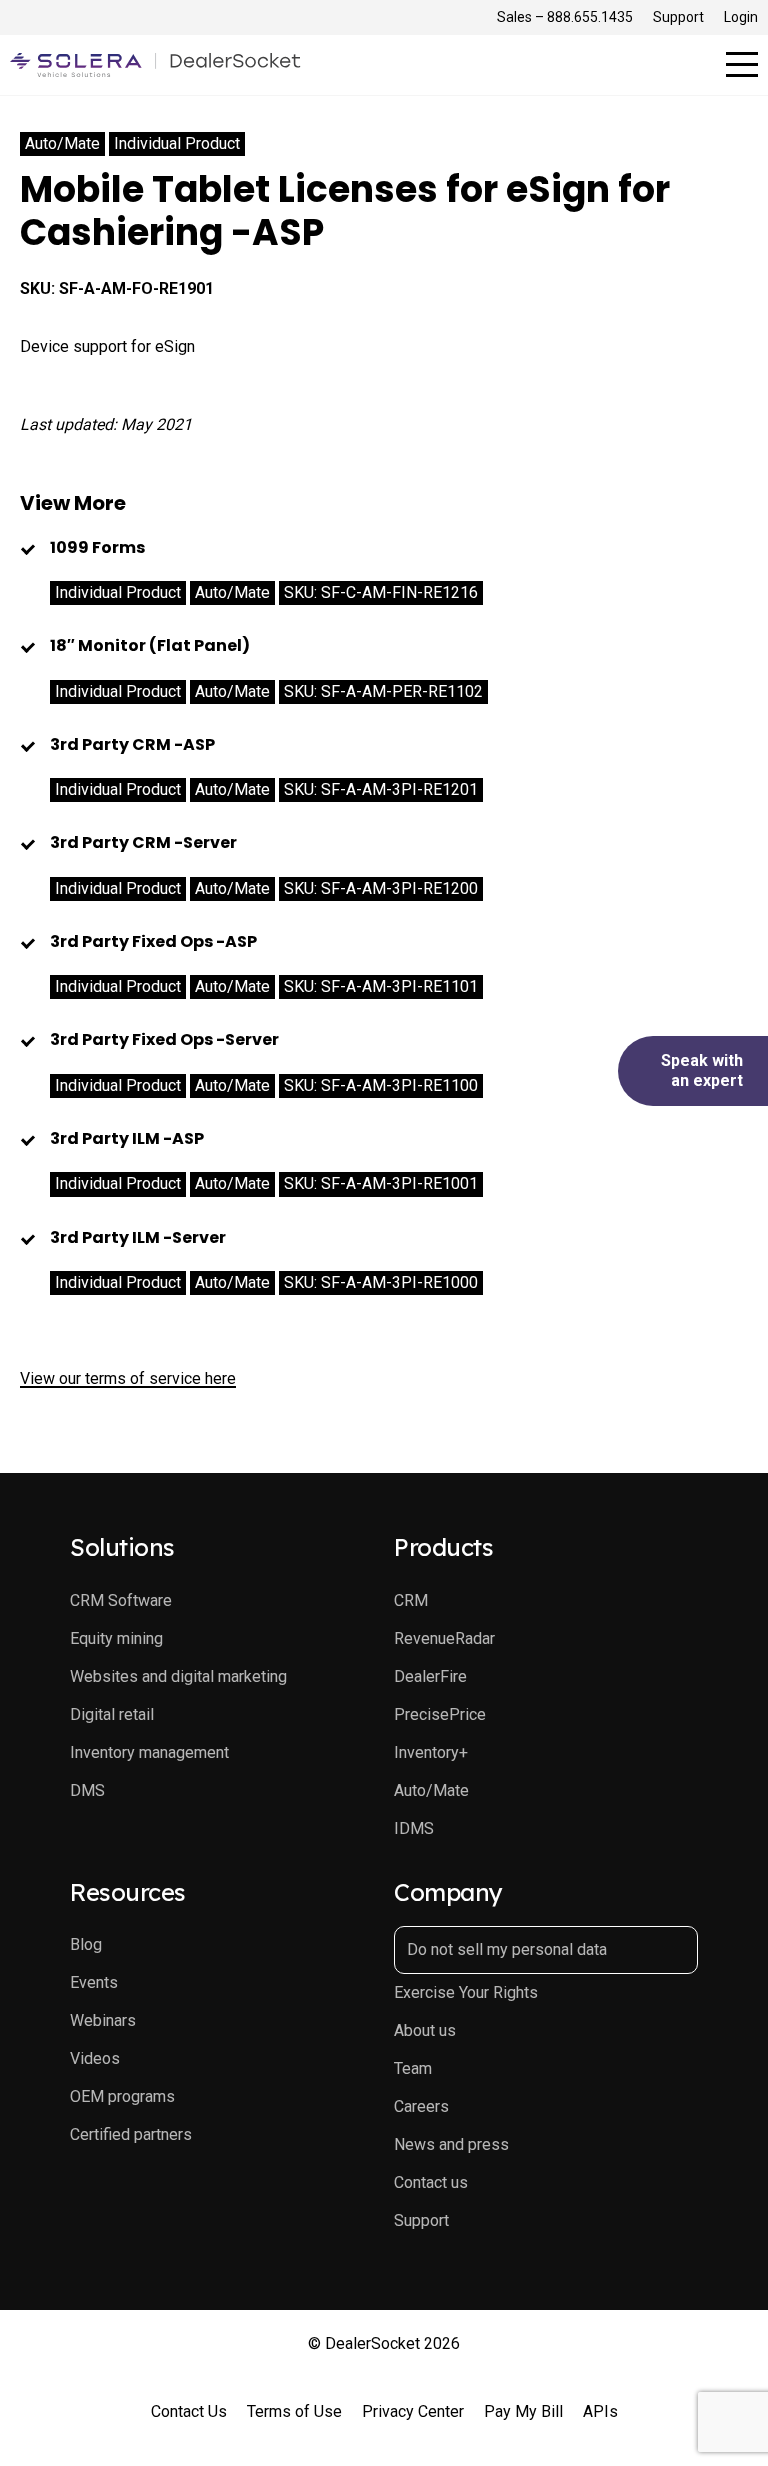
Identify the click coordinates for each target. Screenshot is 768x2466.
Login (741, 17)
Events (94, 1982)
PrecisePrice (440, 1714)
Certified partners (131, 2134)
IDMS (414, 1828)
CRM (411, 1600)
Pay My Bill (523, 2411)
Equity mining (116, 1638)
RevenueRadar (444, 1638)
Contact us (431, 2182)
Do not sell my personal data (507, 1949)
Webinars (103, 2020)
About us (425, 2030)
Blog (86, 1944)
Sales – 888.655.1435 (565, 17)
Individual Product (177, 143)
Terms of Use (294, 2411)
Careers (421, 2106)
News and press (451, 2144)
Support (678, 17)
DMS (87, 1790)
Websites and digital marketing (178, 1676)
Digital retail (112, 1714)
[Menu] (742, 64)
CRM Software (121, 1600)
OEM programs (122, 2096)
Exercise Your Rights (466, 1992)
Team (413, 2068)
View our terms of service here (128, 1378)
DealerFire (430, 1676)
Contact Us (189, 2411)
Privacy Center (413, 2411)
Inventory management (149, 1752)
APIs (600, 2411)
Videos (95, 2058)
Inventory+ (431, 1752)
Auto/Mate (62, 143)
